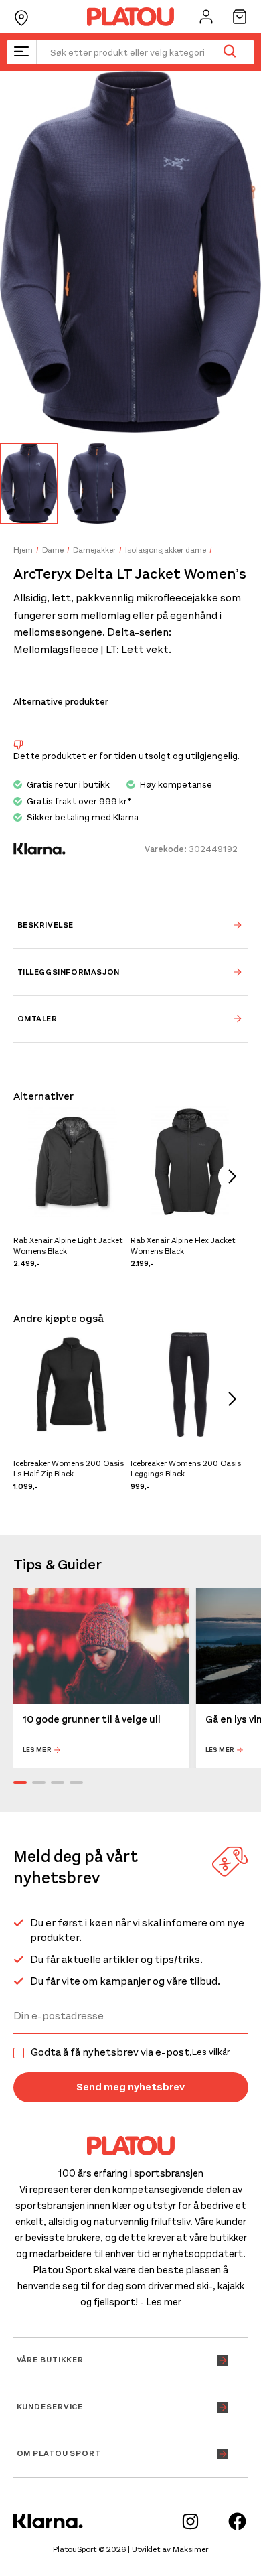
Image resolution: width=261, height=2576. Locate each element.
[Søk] (229, 52)
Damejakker (94, 550)
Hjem (23, 550)
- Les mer (161, 2302)
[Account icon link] (206, 17)
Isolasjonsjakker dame (166, 550)
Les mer (37, 1750)
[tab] (131, 925)
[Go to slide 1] (20, 1782)
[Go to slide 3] (58, 1782)
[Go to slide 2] (39, 1782)
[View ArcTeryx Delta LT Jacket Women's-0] (29, 483)
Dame (53, 550)
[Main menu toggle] (21, 52)
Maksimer (190, 2549)
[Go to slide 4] (76, 1782)
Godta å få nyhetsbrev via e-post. (130, 2052)
